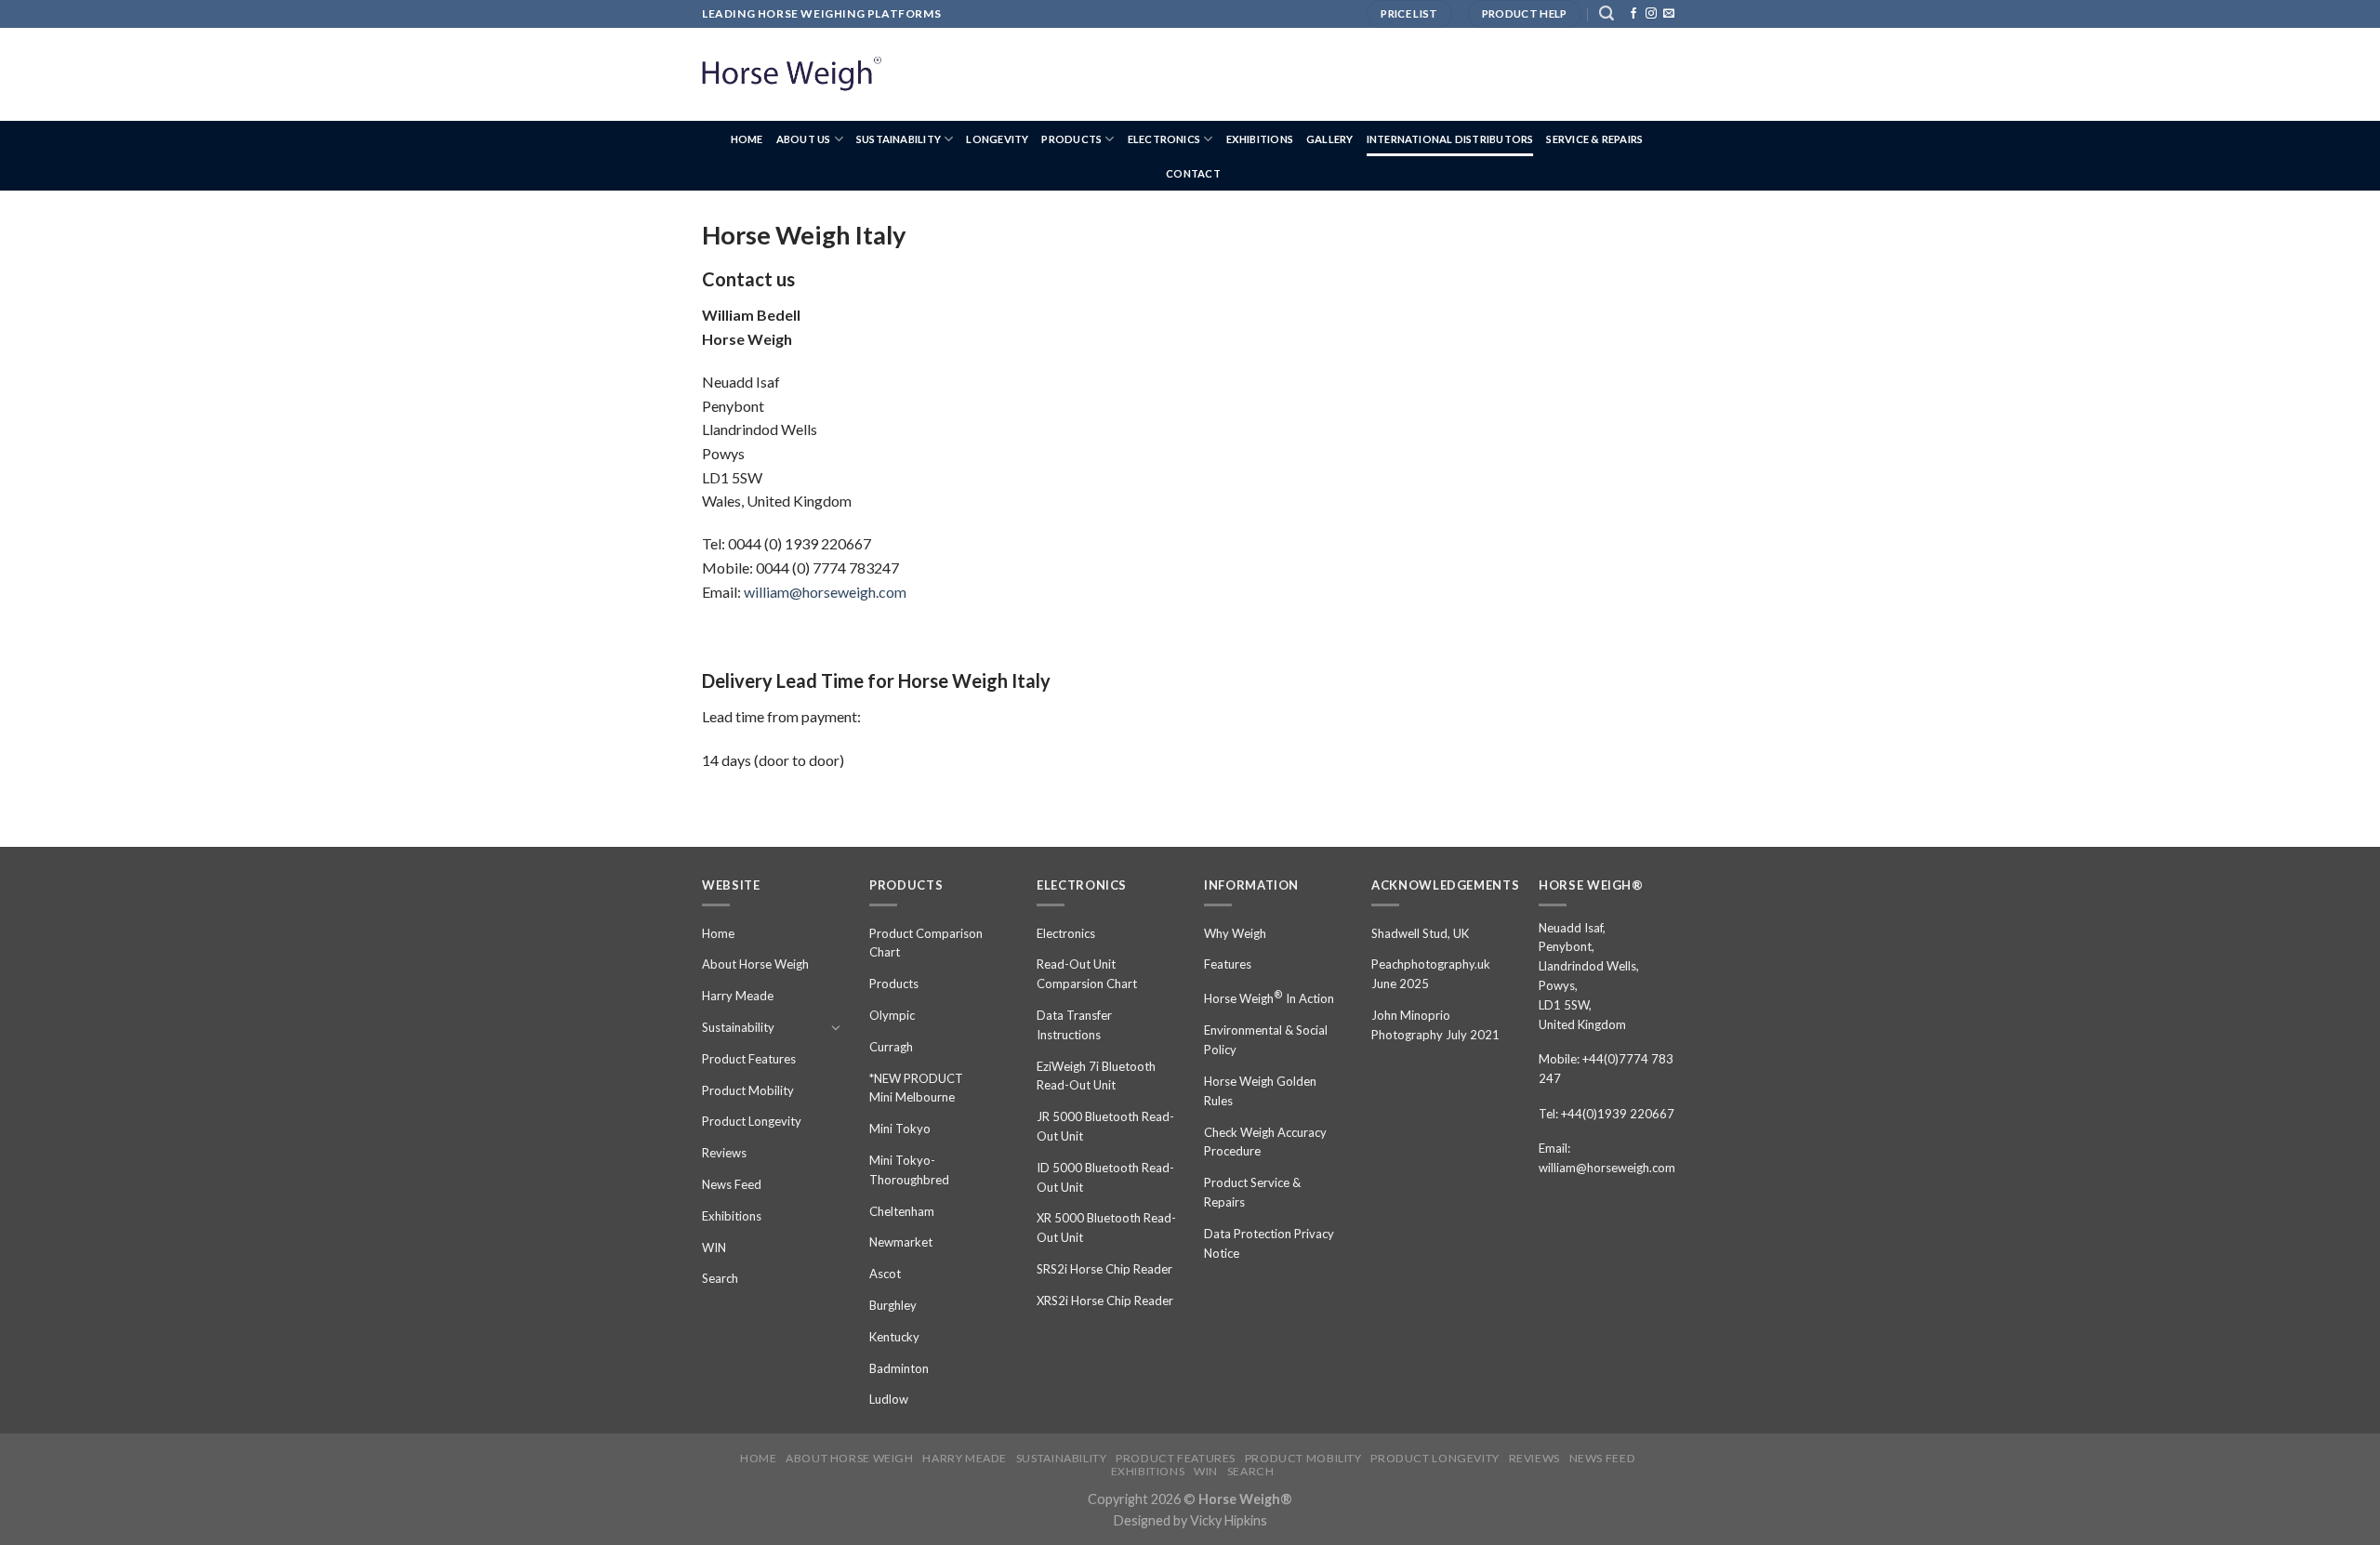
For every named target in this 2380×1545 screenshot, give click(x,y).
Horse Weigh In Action (1269, 997)
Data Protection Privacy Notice (1269, 1243)
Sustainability (899, 139)
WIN (714, 1248)
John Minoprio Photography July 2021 (1435, 1025)
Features (1228, 964)
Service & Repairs (1594, 139)
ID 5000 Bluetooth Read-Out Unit (1105, 1177)
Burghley (893, 1305)
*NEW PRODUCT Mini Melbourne (916, 1088)
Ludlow (889, 1399)
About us (804, 139)
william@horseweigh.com (825, 592)
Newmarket (901, 1242)
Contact (1193, 173)
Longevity (997, 139)
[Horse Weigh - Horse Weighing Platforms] (795, 74)
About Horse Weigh (755, 964)
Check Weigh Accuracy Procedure (1265, 1142)
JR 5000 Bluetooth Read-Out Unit (1105, 1126)
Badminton (899, 1368)
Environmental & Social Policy (1266, 1040)
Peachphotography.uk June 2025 (1431, 974)
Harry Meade (738, 996)
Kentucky (894, 1337)
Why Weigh (1235, 933)
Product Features (749, 1059)
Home (747, 139)
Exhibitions (1260, 139)
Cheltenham (902, 1211)
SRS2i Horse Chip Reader (1104, 1269)
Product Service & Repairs (1252, 1192)
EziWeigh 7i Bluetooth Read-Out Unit (1096, 1076)
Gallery (1330, 139)
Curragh (891, 1047)
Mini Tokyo (900, 1129)
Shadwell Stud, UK (1420, 933)
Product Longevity (752, 1121)
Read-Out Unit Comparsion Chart (1087, 974)
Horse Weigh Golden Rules (1260, 1091)
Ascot (885, 1274)
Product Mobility (748, 1090)
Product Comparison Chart (926, 943)
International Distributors (1450, 139)
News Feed (732, 1184)
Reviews (724, 1153)
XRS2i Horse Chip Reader (1105, 1301)
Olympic (892, 1015)
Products (1071, 139)
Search (720, 1278)
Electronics (1164, 139)
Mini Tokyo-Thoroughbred (909, 1170)
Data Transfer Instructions (1074, 1025)
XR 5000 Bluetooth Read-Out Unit (1106, 1228)
